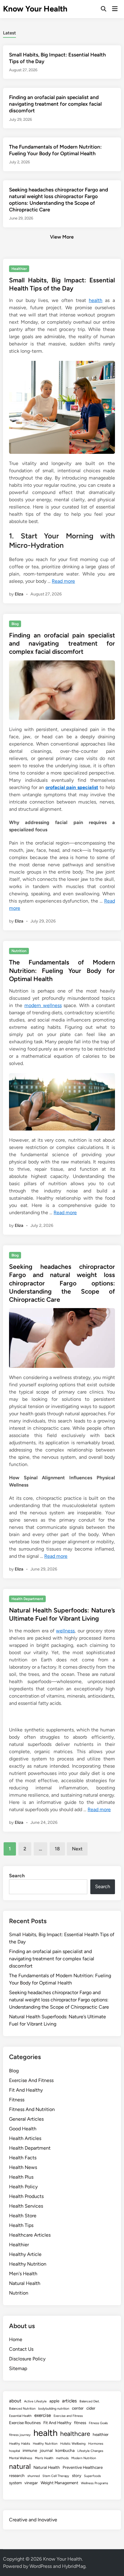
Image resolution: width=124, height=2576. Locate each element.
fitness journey (20, 2435)
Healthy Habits (20, 2444)
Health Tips (21, 2225)
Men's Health (23, 2274)
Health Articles (25, 2138)
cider (91, 2408)
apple (54, 2401)
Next (77, 1849)
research (17, 2475)
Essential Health (20, 2416)
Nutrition (19, 951)
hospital (14, 2451)
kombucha (65, 2450)
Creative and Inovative (33, 2520)
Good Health (23, 2129)
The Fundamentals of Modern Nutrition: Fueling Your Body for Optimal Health (62, 970)
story (77, 2475)
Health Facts (23, 2158)
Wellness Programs (95, 2483)
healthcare (75, 2434)
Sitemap (18, 2368)
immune (30, 2450)
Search (17, 1876)
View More (62, 237)
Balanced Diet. (90, 2401)
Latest (9, 33)
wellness (65, 1631)
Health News (23, 2167)
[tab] (9, 32)
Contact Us (21, 2349)
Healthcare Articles (30, 2235)
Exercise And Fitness (31, 2080)
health (96, 300)
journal (46, 2450)
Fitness (17, 2100)
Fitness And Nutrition (32, 2109)
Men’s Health (44, 2458)
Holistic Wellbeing (73, 2444)
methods (62, 2458)
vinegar (31, 2483)
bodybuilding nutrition (54, 2409)
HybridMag (74, 2566)
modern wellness (43, 1005)
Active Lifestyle (35, 2401)
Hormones (96, 2444)
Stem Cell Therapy (56, 2476)
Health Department (27, 1599)
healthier (101, 2434)
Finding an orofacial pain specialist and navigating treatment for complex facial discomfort (55, 104)
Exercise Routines (25, 2423)
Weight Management (59, 2483)
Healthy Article (25, 2254)
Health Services (26, 2206)
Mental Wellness (21, 2458)
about (15, 2401)
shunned (34, 2476)
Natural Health (25, 2283)
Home (16, 2339)
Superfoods (92, 2476)
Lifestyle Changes (90, 2451)
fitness (80, 2423)
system (15, 2483)
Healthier (19, 269)
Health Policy (23, 2187)
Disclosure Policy (27, 2359)
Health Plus (21, 2177)
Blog (15, 624)
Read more (63, 581)
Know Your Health (35, 9)
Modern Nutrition (84, 2458)
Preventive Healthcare (83, 2467)
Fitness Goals (98, 2423)
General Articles (26, 2119)
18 (57, 1849)
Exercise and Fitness (68, 2416)
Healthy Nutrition (28, 2264)
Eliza (19, 594)
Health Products (26, 2196)
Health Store (23, 2216)
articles (69, 2401)
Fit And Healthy (26, 2090)
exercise (43, 2415)
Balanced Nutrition (22, 2409)
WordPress (41, 2566)
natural (20, 2466)
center (78, 2408)
